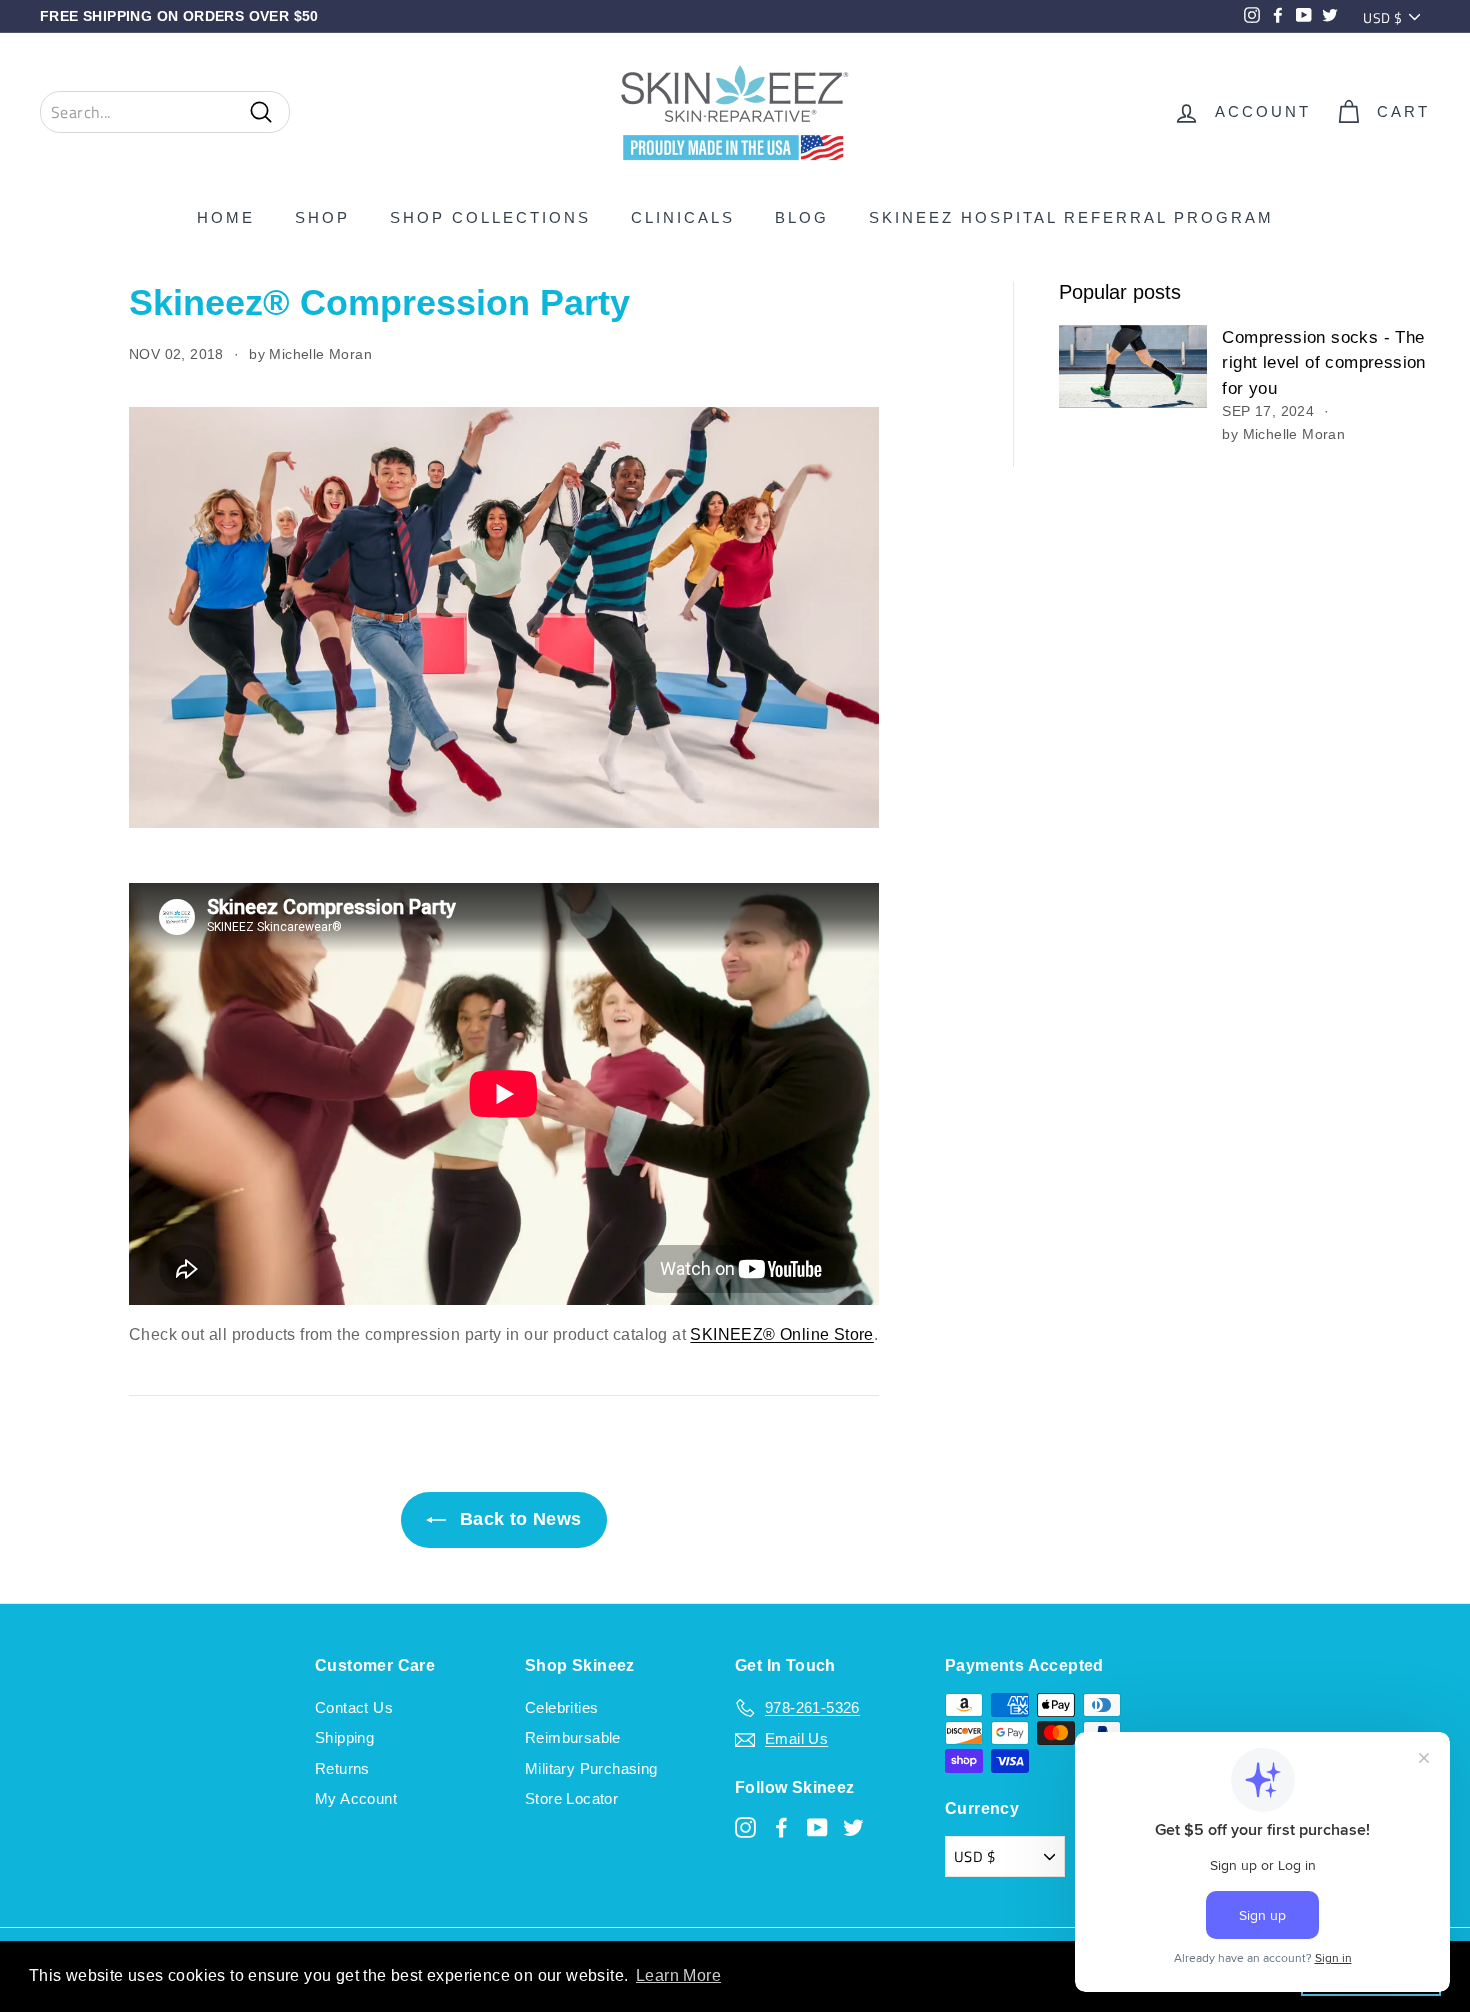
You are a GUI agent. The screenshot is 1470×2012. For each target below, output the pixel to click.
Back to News (517, 1519)
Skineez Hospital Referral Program (1071, 217)
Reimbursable (573, 1737)
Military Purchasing (591, 1768)
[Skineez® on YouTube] (817, 1826)
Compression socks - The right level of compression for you (1323, 363)
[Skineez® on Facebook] (781, 1826)
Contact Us (354, 1707)
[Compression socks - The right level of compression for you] (1133, 366)
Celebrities (561, 1707)
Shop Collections (490, 217)
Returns (342, 1768)
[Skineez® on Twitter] (853, 1826)
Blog (802, 217)
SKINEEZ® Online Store (781, 1334)
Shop (322, 217)
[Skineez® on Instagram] (745, 1826)
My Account (356, 1798)
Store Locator (571, 1798)
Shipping (344, 1737)
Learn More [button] (678, 1975)
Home (226, 217)
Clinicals (683, 217)
